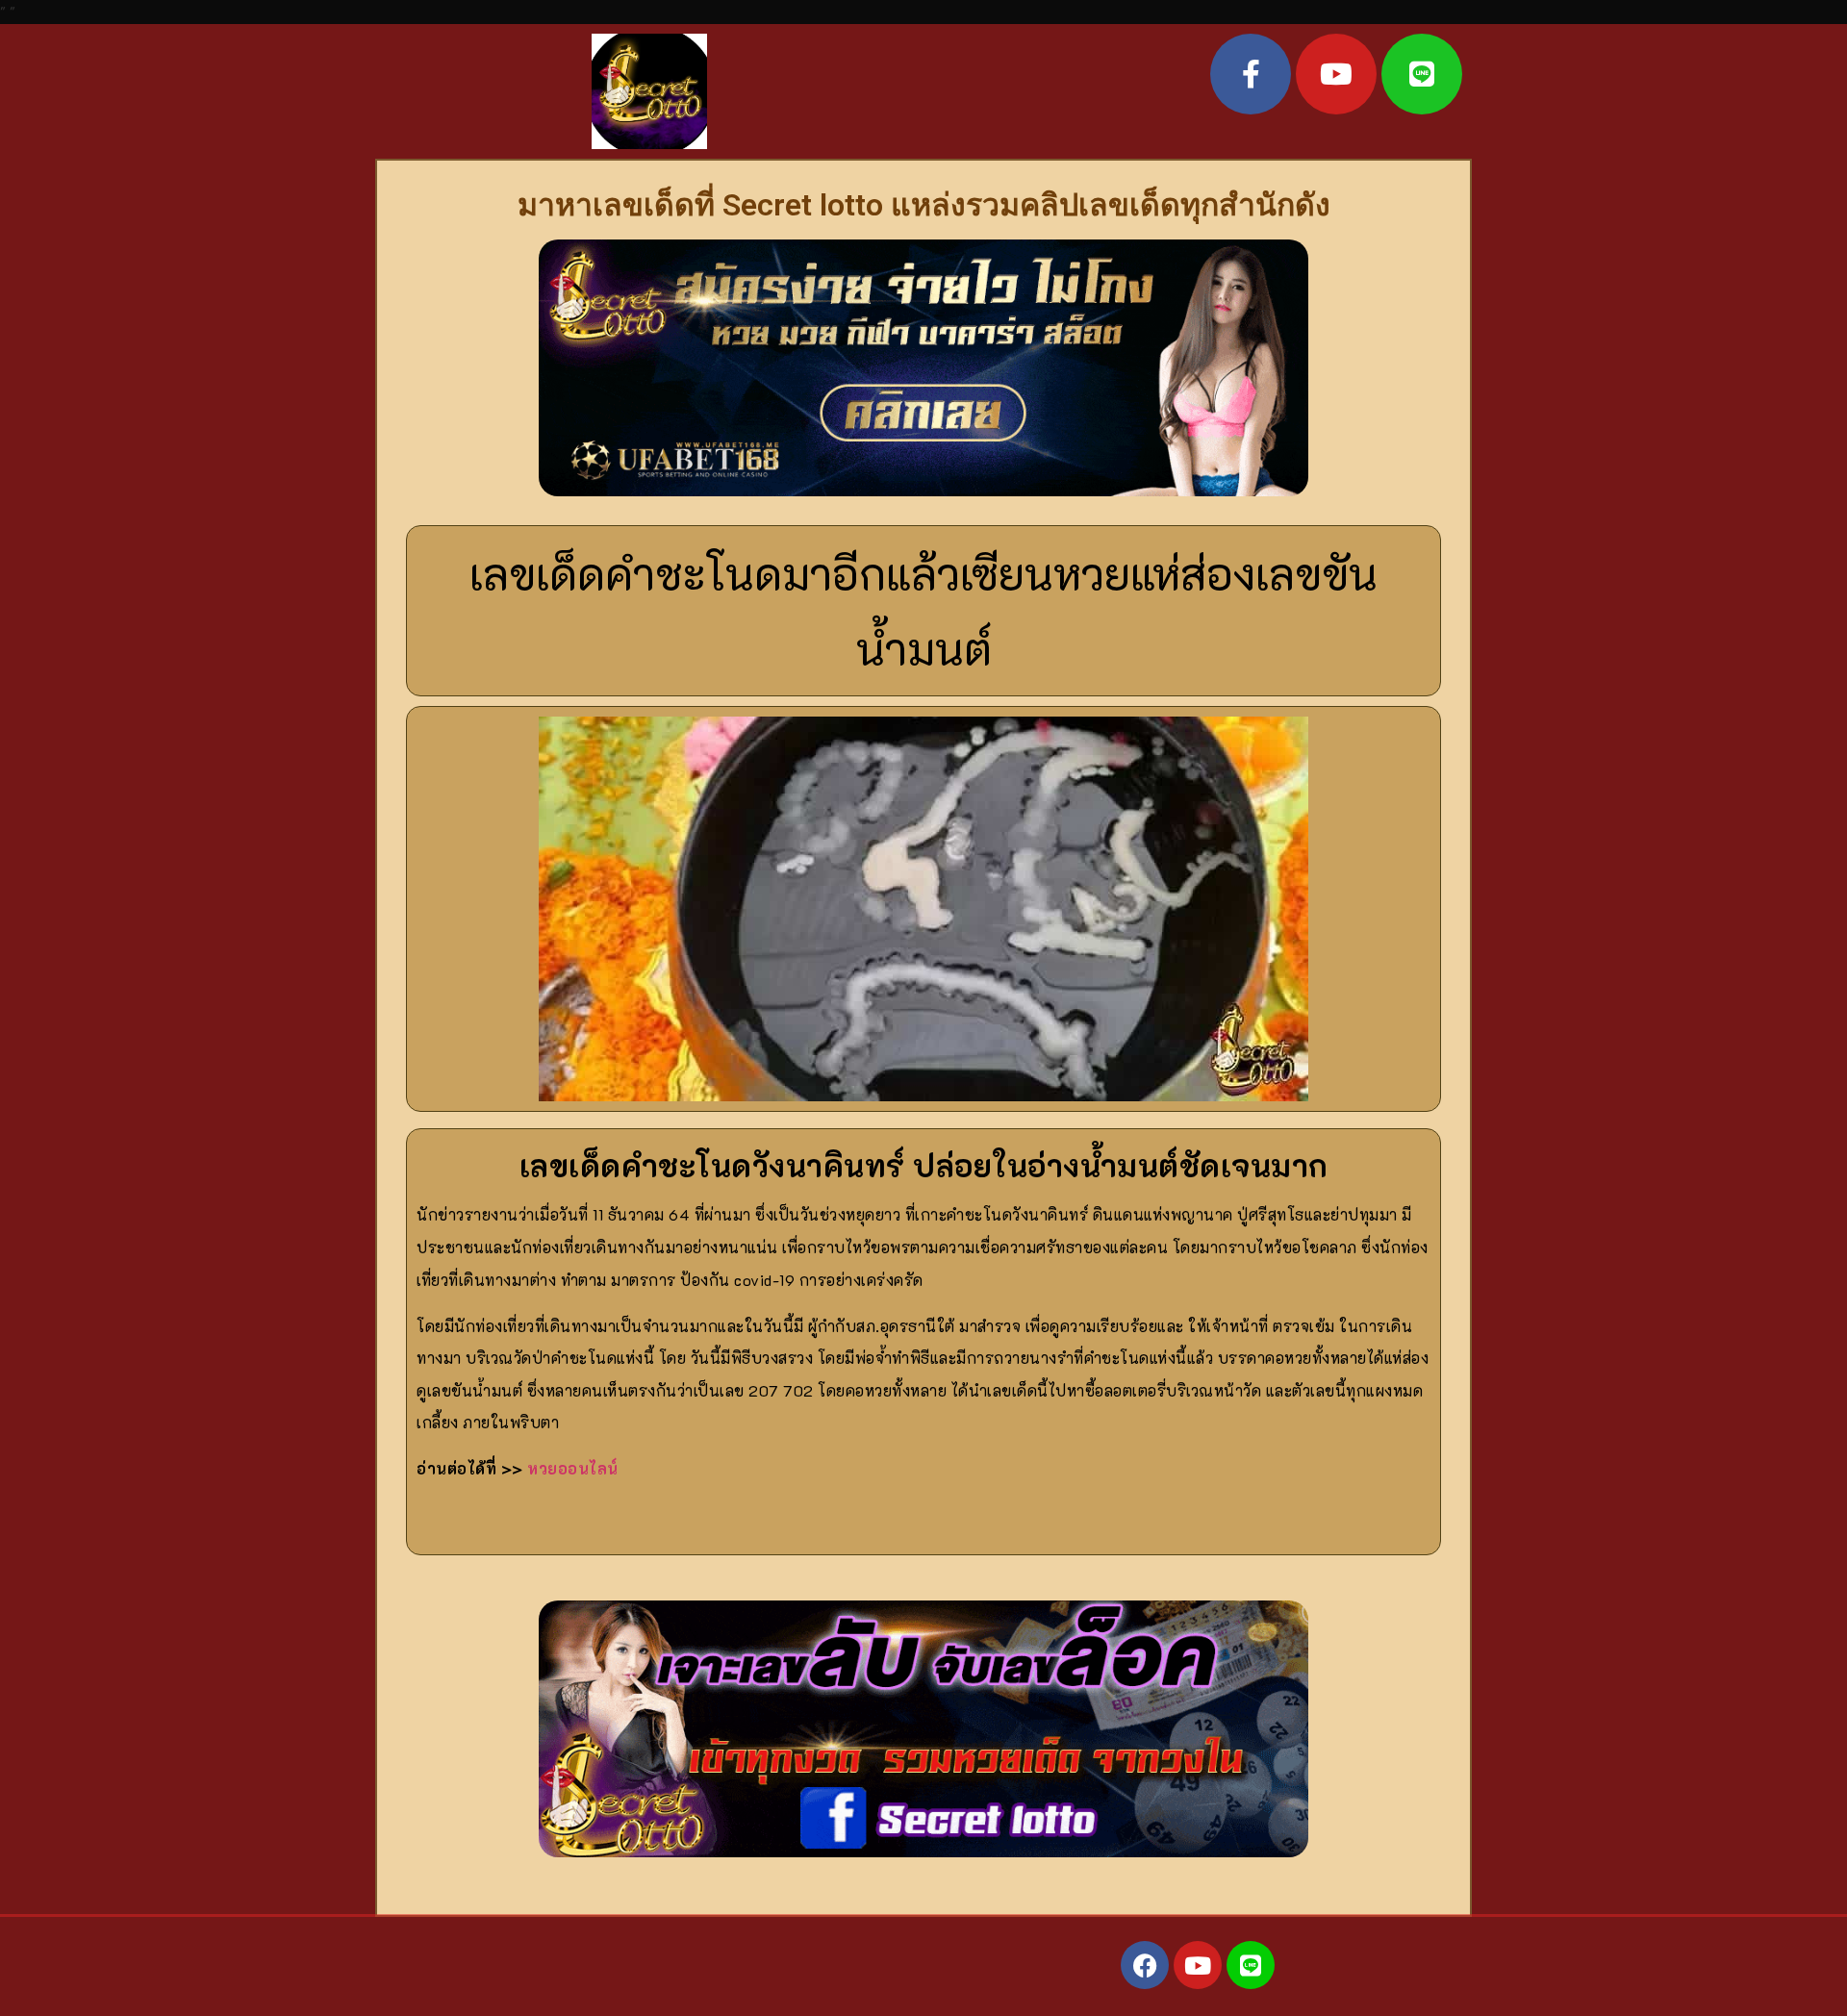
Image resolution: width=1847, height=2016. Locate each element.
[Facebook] (1145, 1965)
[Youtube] (1336, 74)
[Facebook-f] (1251, 74)
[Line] (1422, 74)
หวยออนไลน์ (575, 1468)
